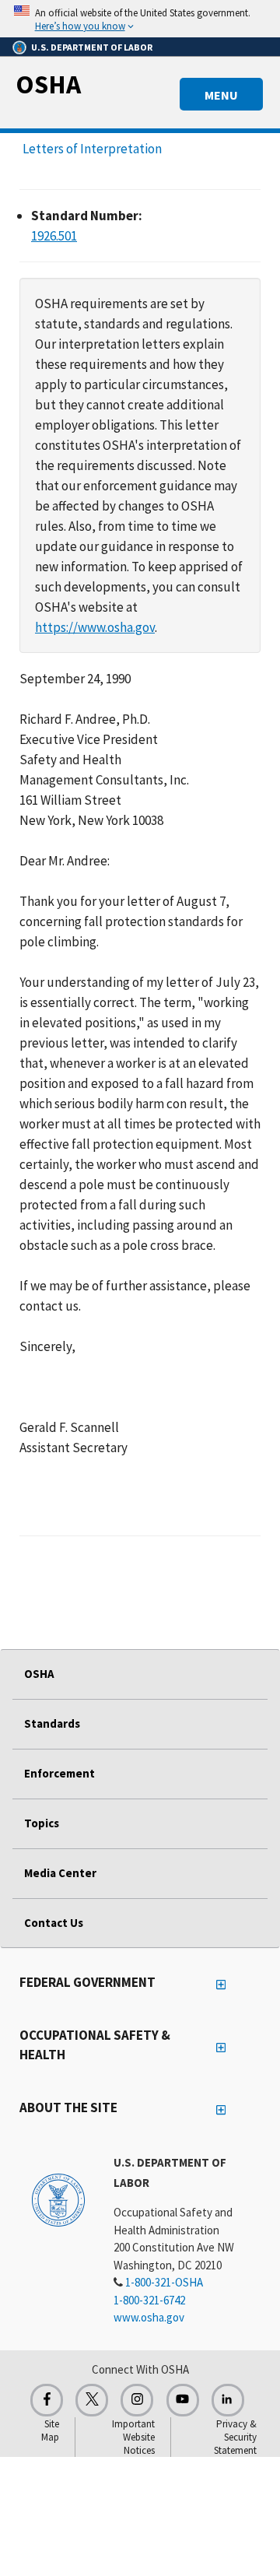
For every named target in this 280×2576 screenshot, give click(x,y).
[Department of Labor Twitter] (92, 2400)
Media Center (60, 1873)
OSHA (48, 84)
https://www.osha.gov (95, 627)
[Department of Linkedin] (228, 2400)
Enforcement (59, 1773)
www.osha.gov (149, 2317)
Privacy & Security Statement (235, 2437)
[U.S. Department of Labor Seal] (58, 2199)
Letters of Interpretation (92, 149)
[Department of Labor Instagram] (137, 2400)
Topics (42, 1823)
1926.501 (54, 236)
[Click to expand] (140, 19)
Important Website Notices (133, 2437)
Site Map (50, 2430)
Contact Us (54, 1923)
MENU (221, 95)
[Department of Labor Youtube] (183, 2400)
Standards (52, 1723)
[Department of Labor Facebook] (47, 2400)
